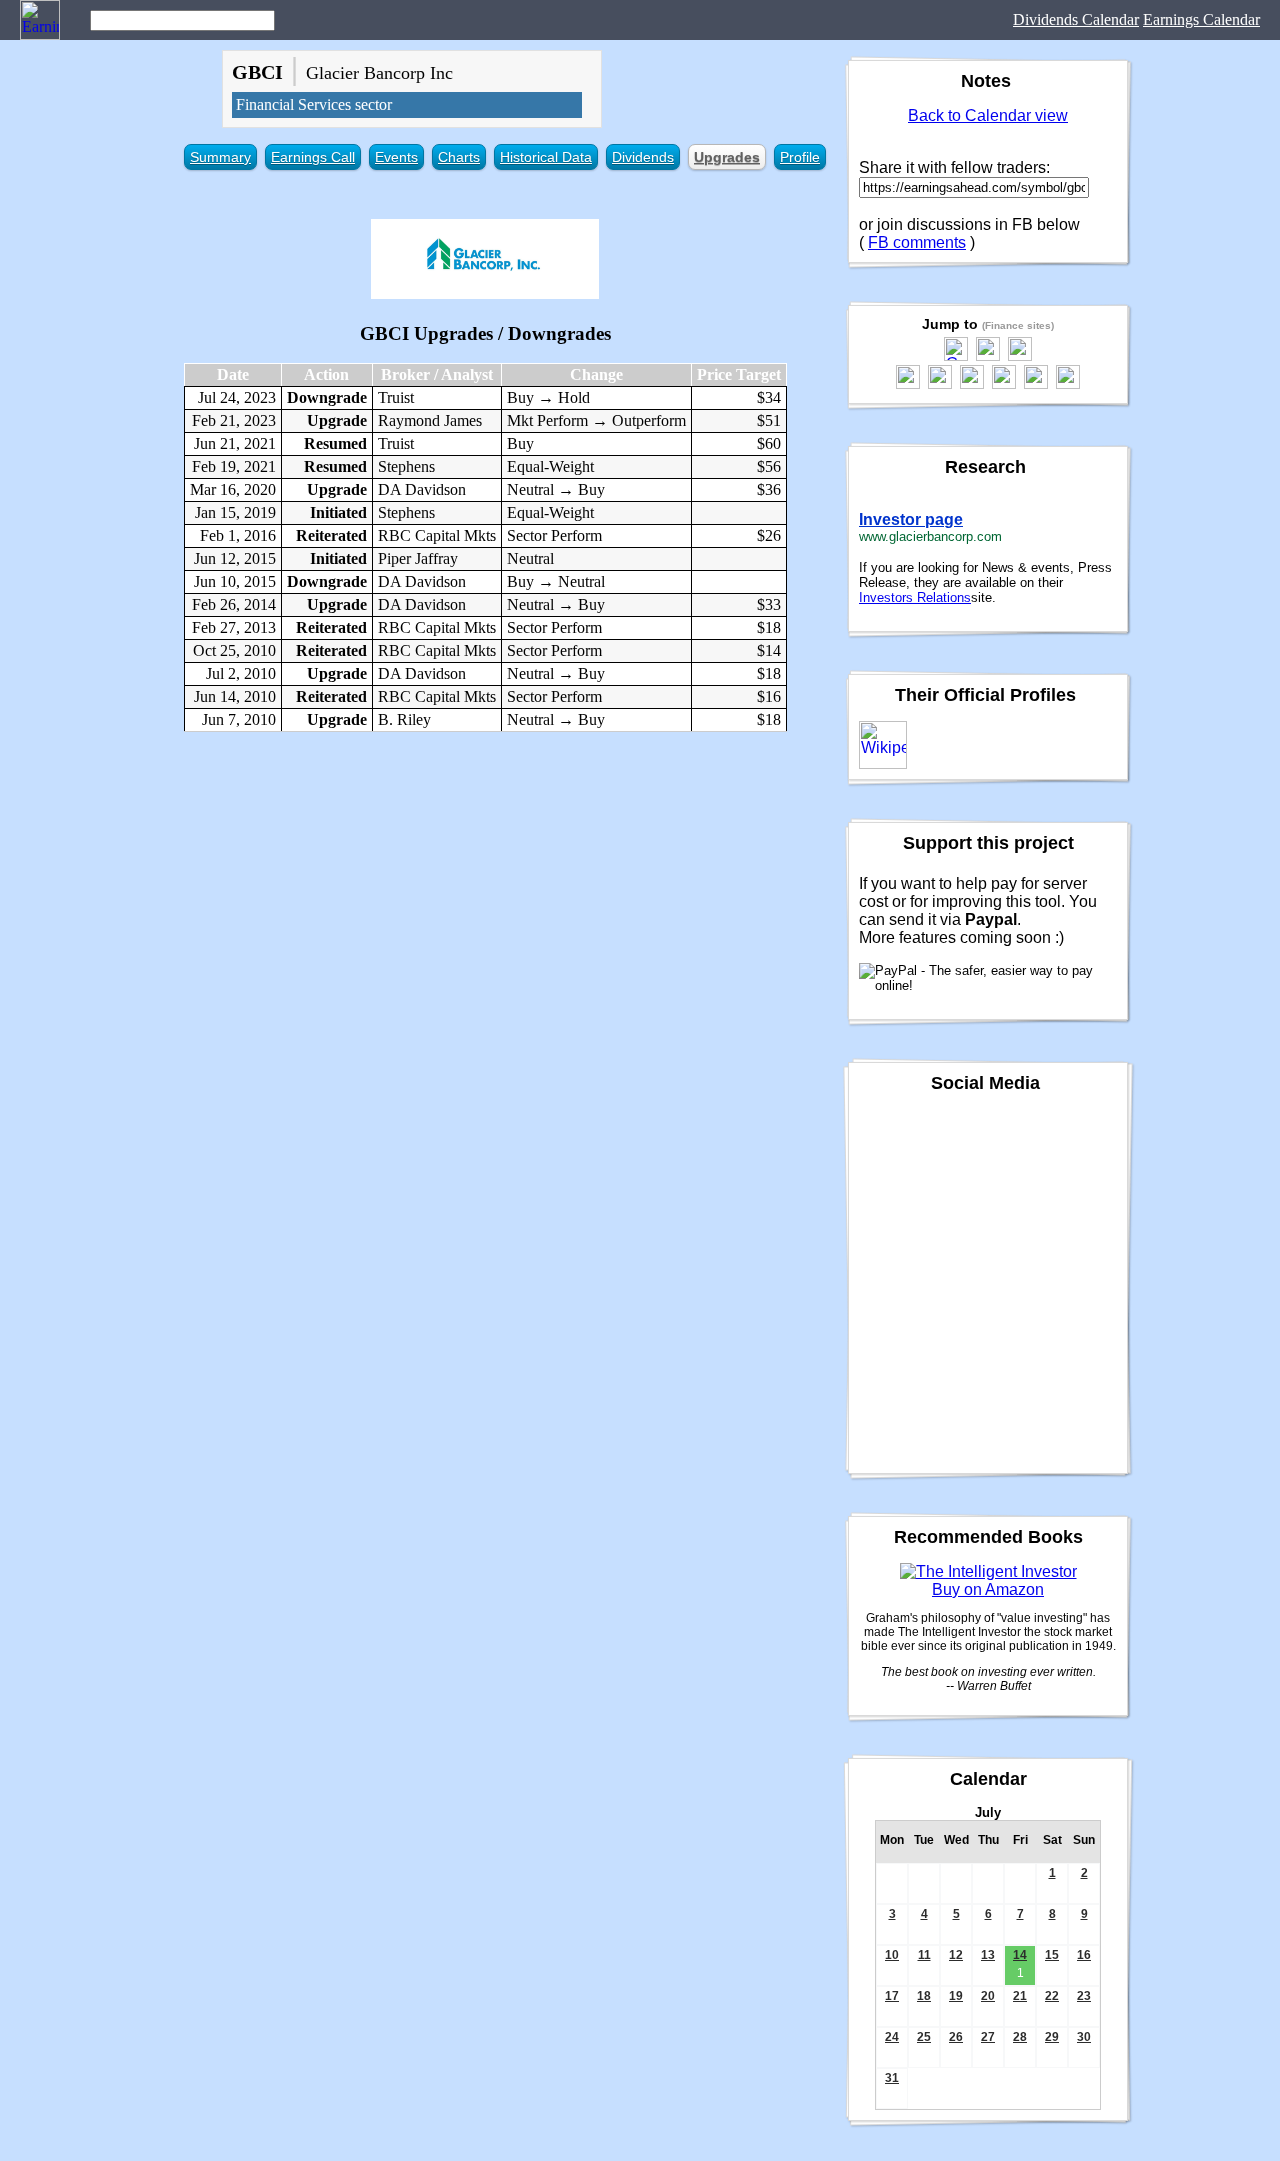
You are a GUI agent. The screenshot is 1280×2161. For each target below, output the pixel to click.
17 (892, 1996)
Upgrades (727, 157)
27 (988, 2037)
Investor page (911, 519)
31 (892, 2078)
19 (956, 1996)
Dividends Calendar (1076, 19)
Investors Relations (915, 597)
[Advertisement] (485, 892)
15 (1052, 1955)
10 (892, 1955)
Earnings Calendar (1201, 19)
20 (988, 1996)
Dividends (643, 157)
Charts (459, 157)
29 (1052, 2037)
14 (1020, 1955)
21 (1020, 1996)
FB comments (917, 242)
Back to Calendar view (988, 115)
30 (1084, 2037)
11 (924, 1955)
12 (956, 1955)
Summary (220, 157)
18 (924, 1996)
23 (1084, 1996)
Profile (800, 157)
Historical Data (546, 157)
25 (924, 2037)
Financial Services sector (314, 104)
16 (1084, 1955)
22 (1052, 1996)
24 (892, 2037)
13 (988, 1955)
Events (396, 157)
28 (1020, 2037)
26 (956, 2037)
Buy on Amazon (988, 1589)
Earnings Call (313, 157)
